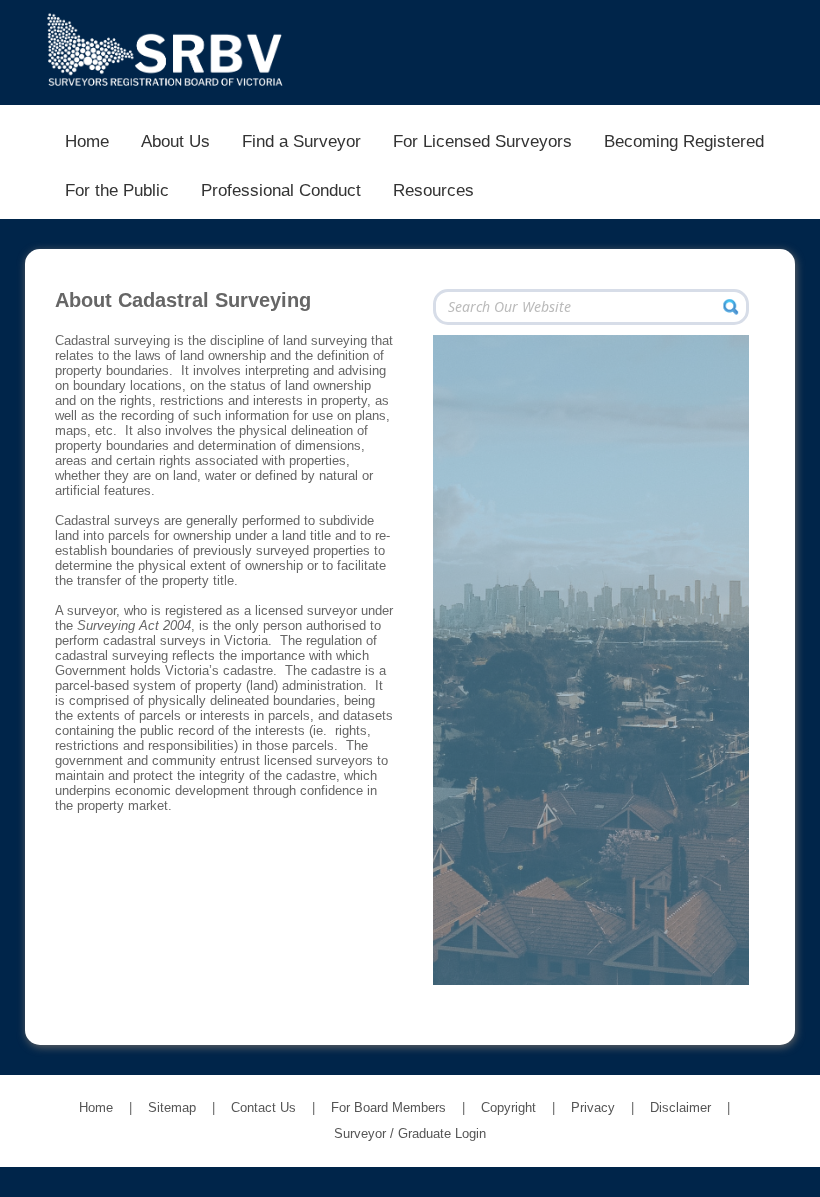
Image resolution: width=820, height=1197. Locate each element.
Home (87, 141)
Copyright (508, 1107)
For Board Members (388, 1107)
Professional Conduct (281, 190)
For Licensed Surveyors (482, 141)
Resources (433, 190)
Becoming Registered (684, 141)
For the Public (117, 190)
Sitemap (172, 1107)
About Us (175, 141)
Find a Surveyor (301, 141)
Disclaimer (680, 1107)
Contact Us (263, 1107)
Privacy (593, 1107)
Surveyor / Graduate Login (410, 1133)
